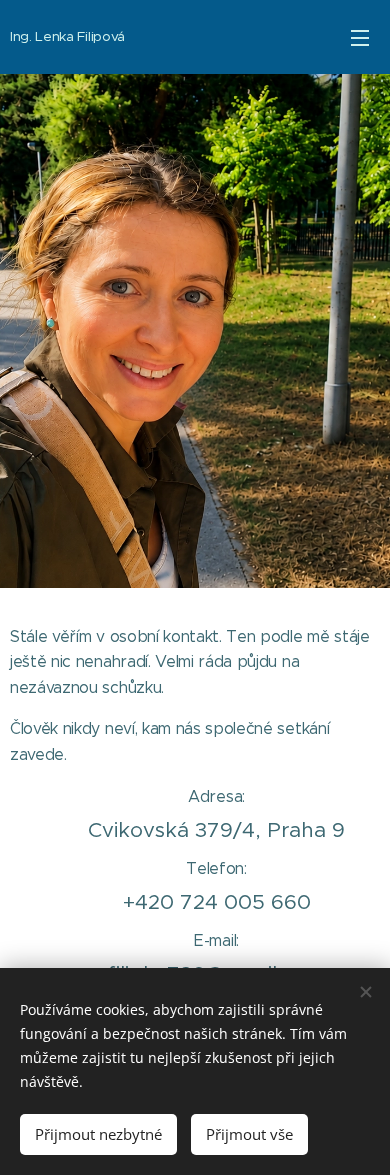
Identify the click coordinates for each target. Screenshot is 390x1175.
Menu (360, 37)
